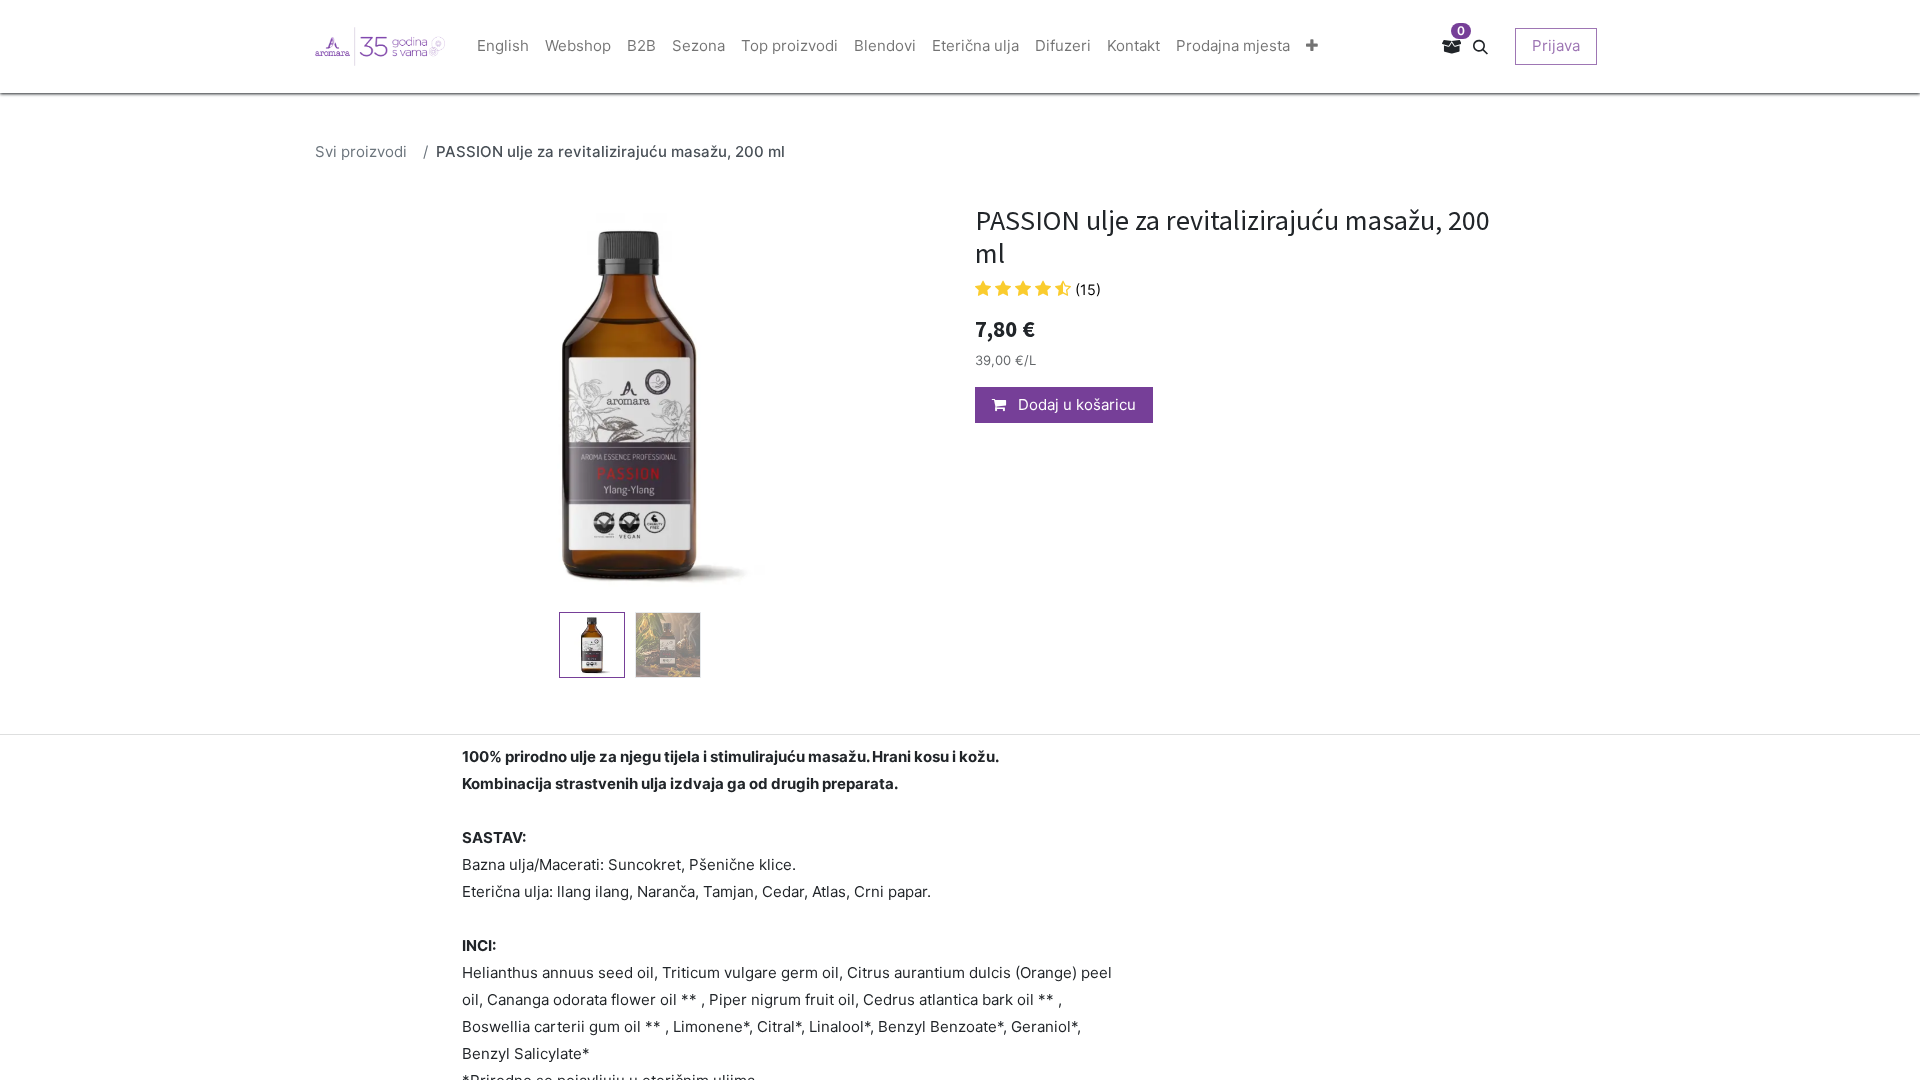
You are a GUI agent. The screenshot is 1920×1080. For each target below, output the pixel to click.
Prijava (1556, 45)
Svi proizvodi (361, 151)
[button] (1488, 45)
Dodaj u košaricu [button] (1075, 404)
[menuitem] (503, 46)
